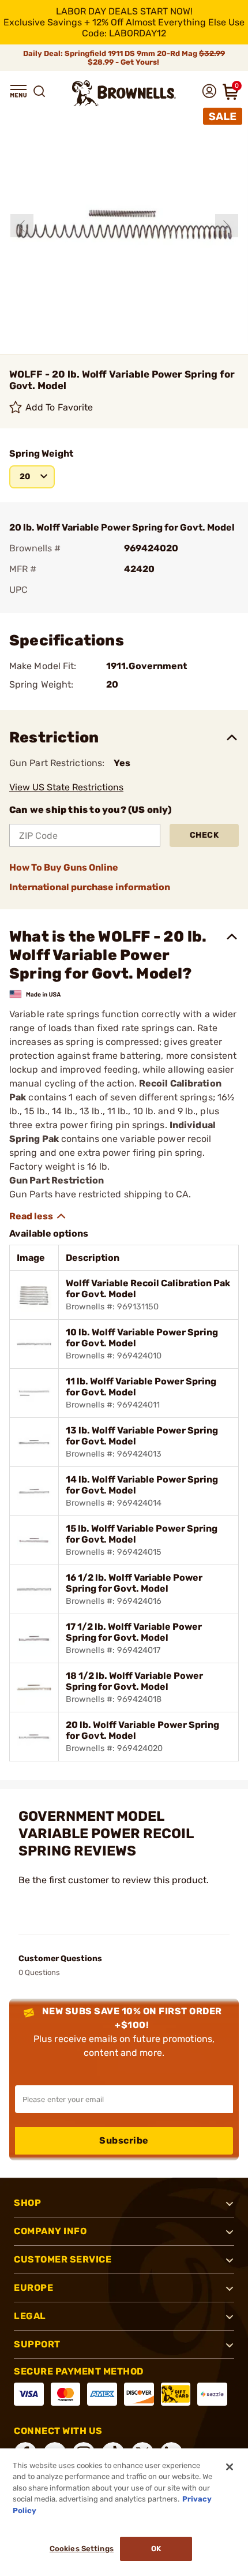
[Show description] (38, 1216)
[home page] (124, 93)
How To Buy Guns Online (64, 867)
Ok (156, 2549)
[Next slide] (227, 226)
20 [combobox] (25, 477)
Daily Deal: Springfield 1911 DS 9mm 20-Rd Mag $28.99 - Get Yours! (124, 58)
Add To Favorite (59, 407)
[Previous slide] (22, 226)
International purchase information (90, 887)
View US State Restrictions (66, 787)
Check (204, 835)
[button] (18, 91)
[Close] (230, 2467)
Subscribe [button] (124, 2140)
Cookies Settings (82, 2549)
